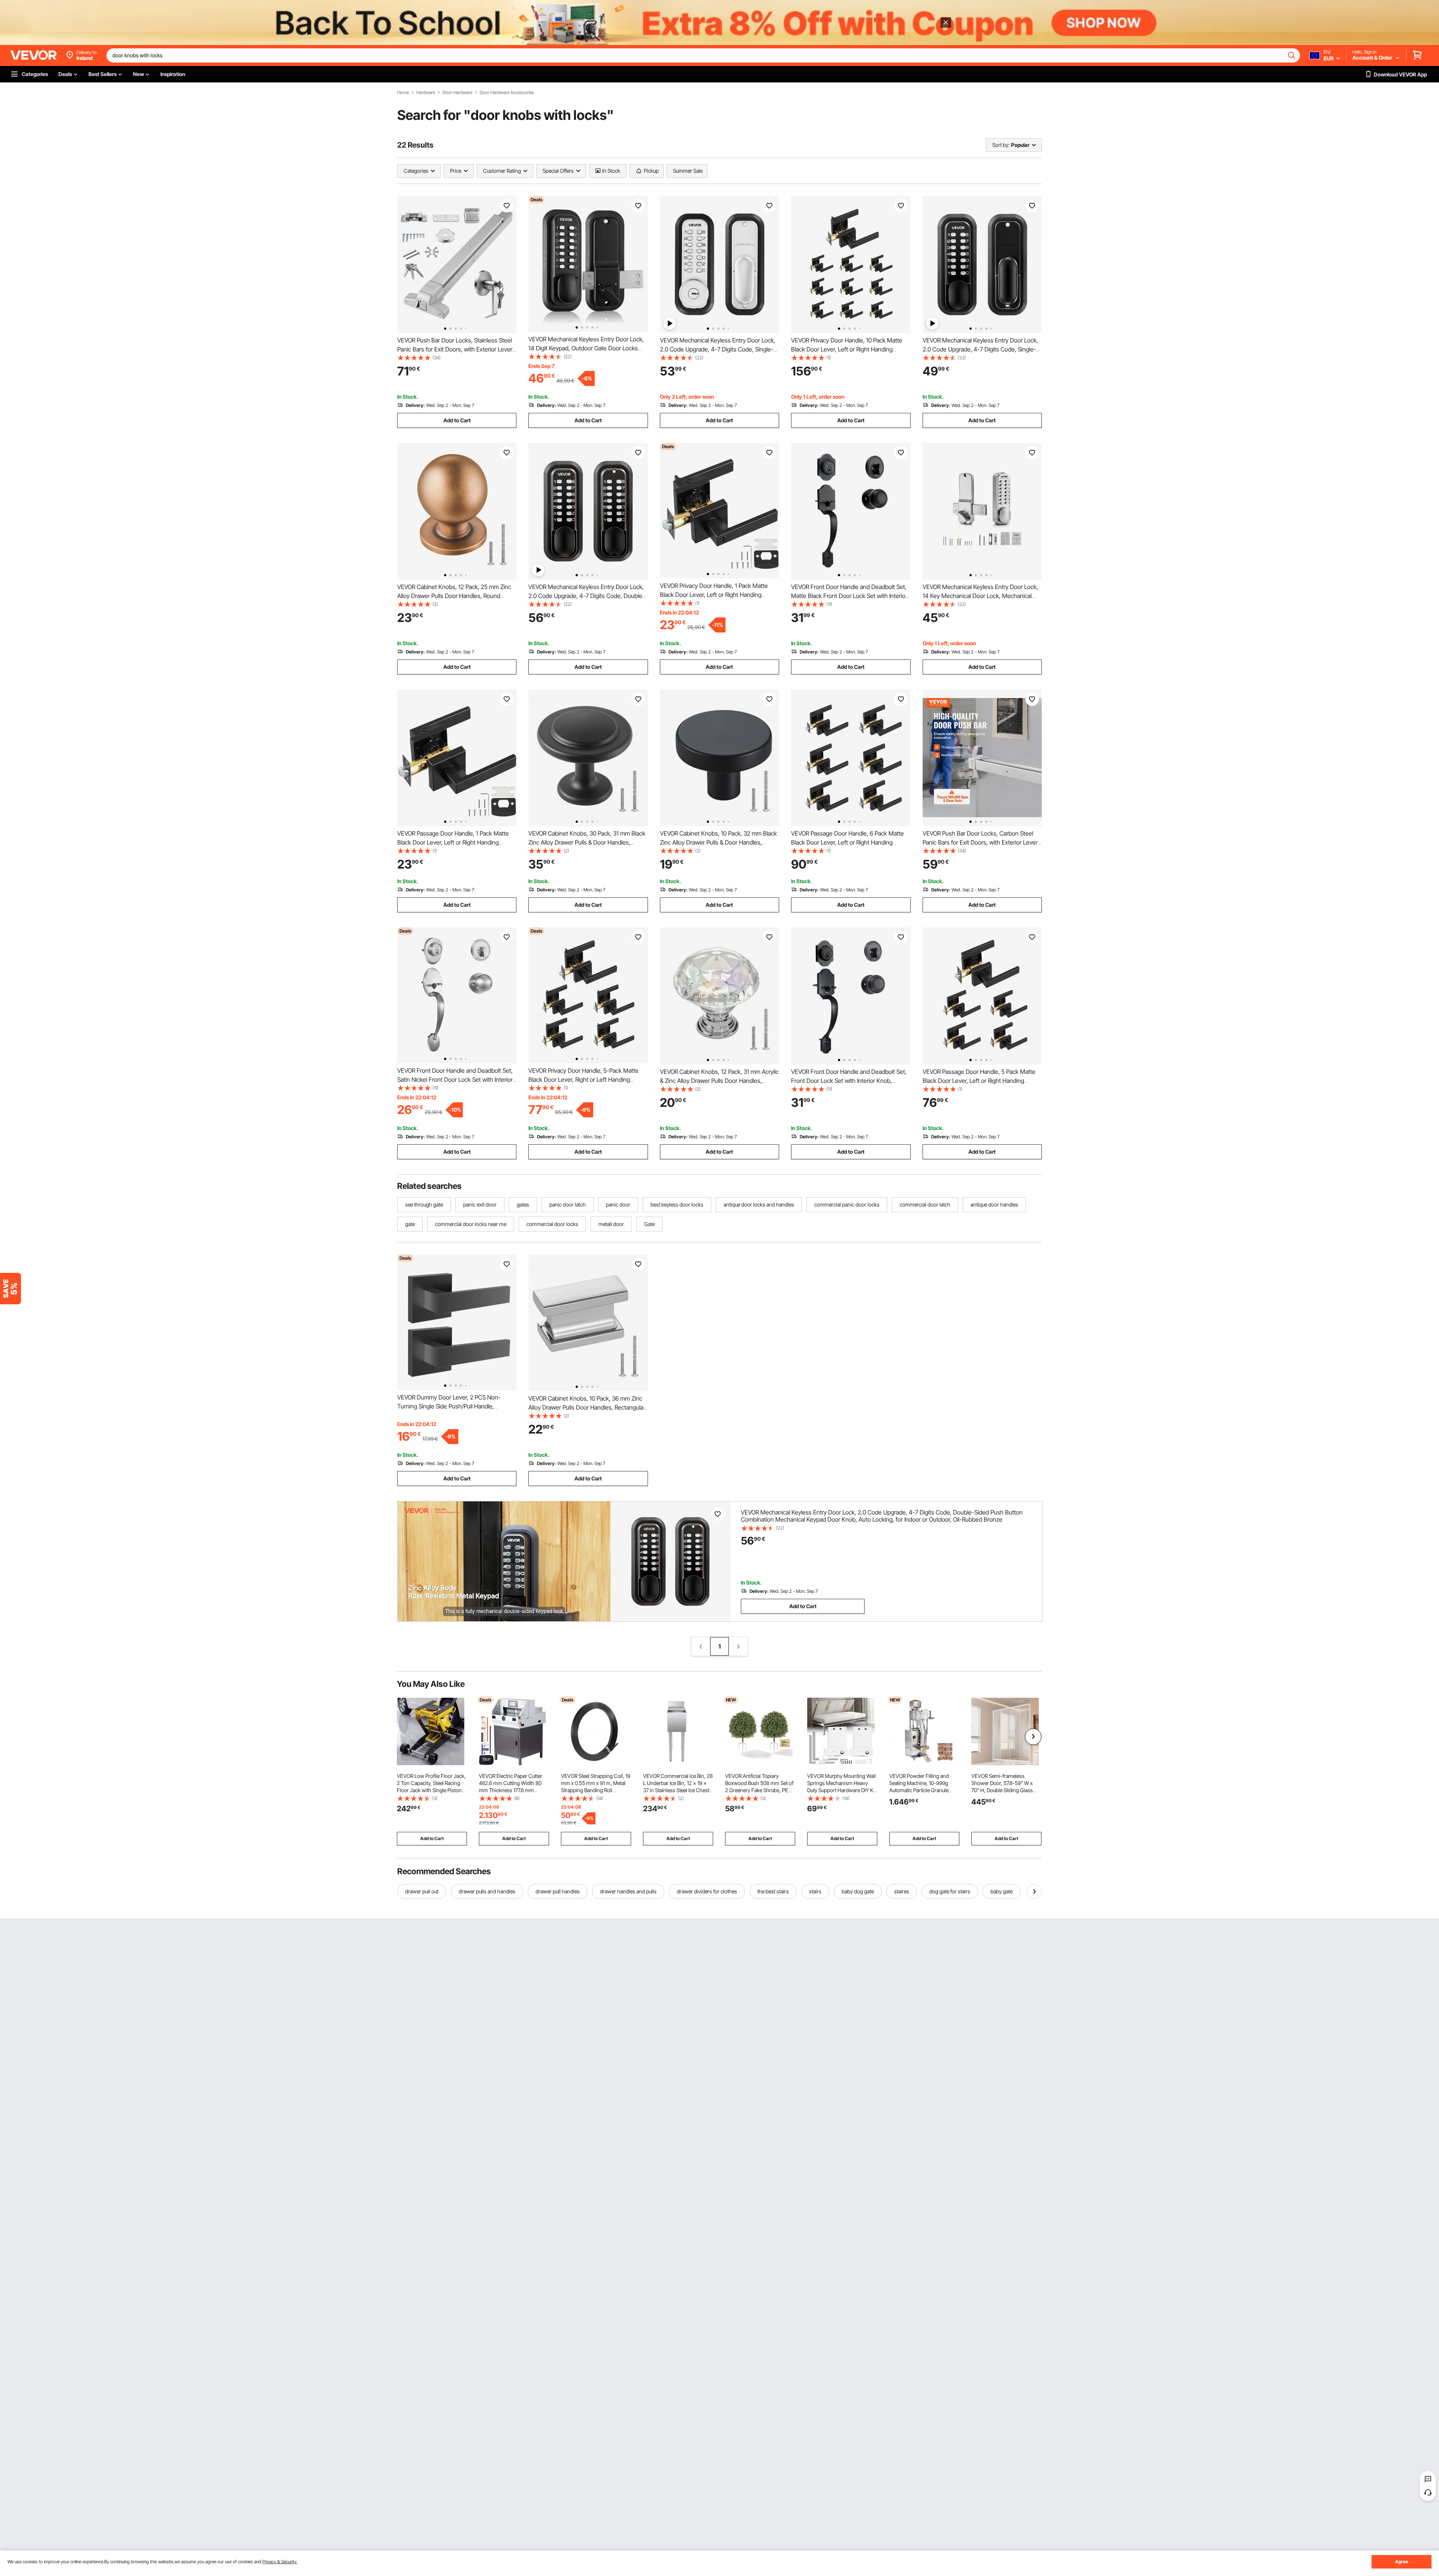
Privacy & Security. (280, 2562)
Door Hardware (457, 93)
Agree (1402, 2562)
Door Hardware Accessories (507, 93)
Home (403, 93)
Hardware (426, 93)
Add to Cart (457, 420)
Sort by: (1001, 145)
